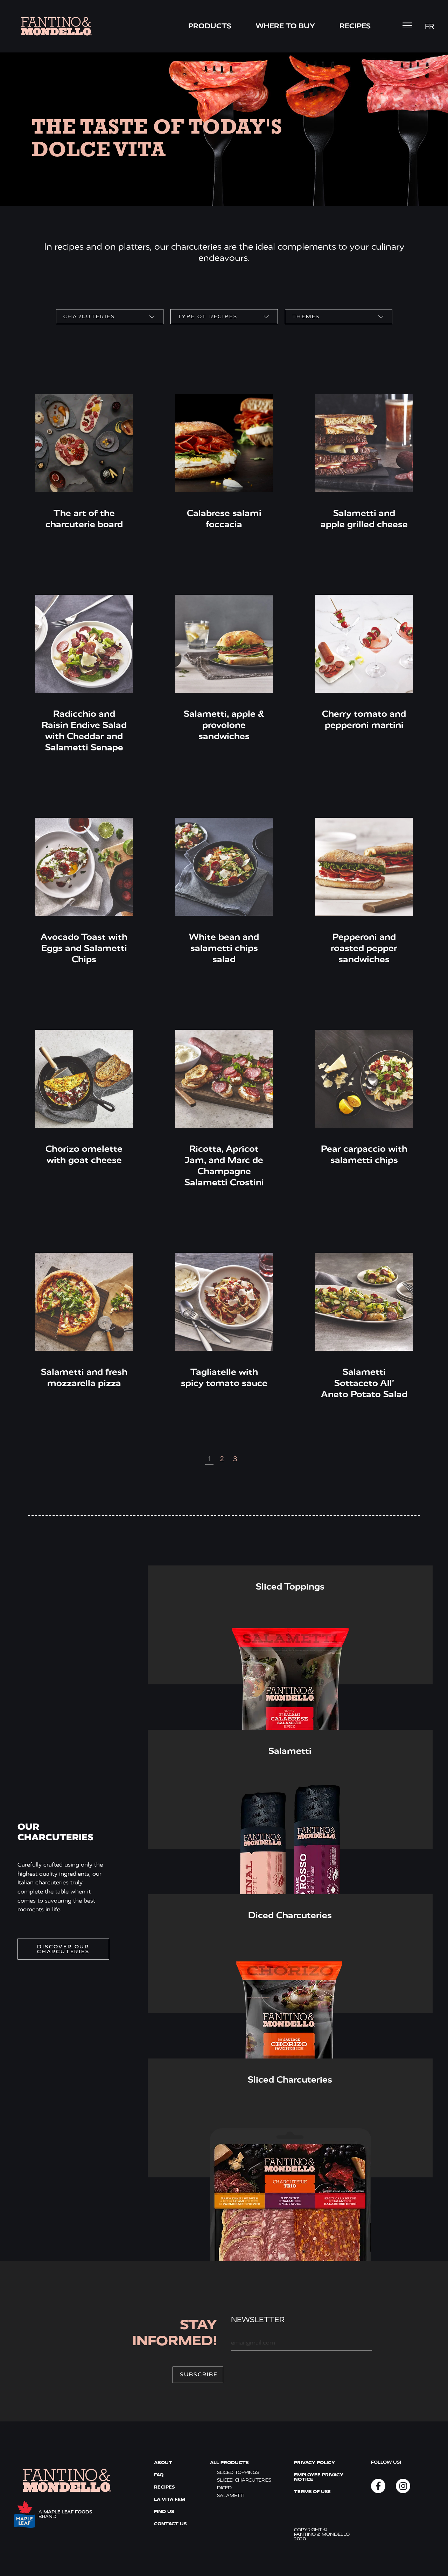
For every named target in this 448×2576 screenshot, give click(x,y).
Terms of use (312, 2492)
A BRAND (65, 2514)
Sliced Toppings (290, 1587)
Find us (164, 2511)
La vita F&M (170, 2499)
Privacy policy (314, 2463)
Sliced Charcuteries (290, 2080)
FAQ (159, 2475)
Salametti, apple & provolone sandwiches (224, 725)
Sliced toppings (238, 2472)
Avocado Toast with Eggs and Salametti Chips (84, 948)
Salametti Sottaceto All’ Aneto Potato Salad (364, 1383)
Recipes (355, 26)
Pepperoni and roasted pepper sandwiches (364, 948)
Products (210, 26)
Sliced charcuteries (244, 2480)
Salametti (290, 1751)
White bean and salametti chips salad (224, 948)
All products (229, 2463)
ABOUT (163, 2463)
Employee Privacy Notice (319, 2477)
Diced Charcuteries (290, 1915)
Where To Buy (285, 26)
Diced (224, 2488)
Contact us (170, 2524)
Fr (429, 26)
